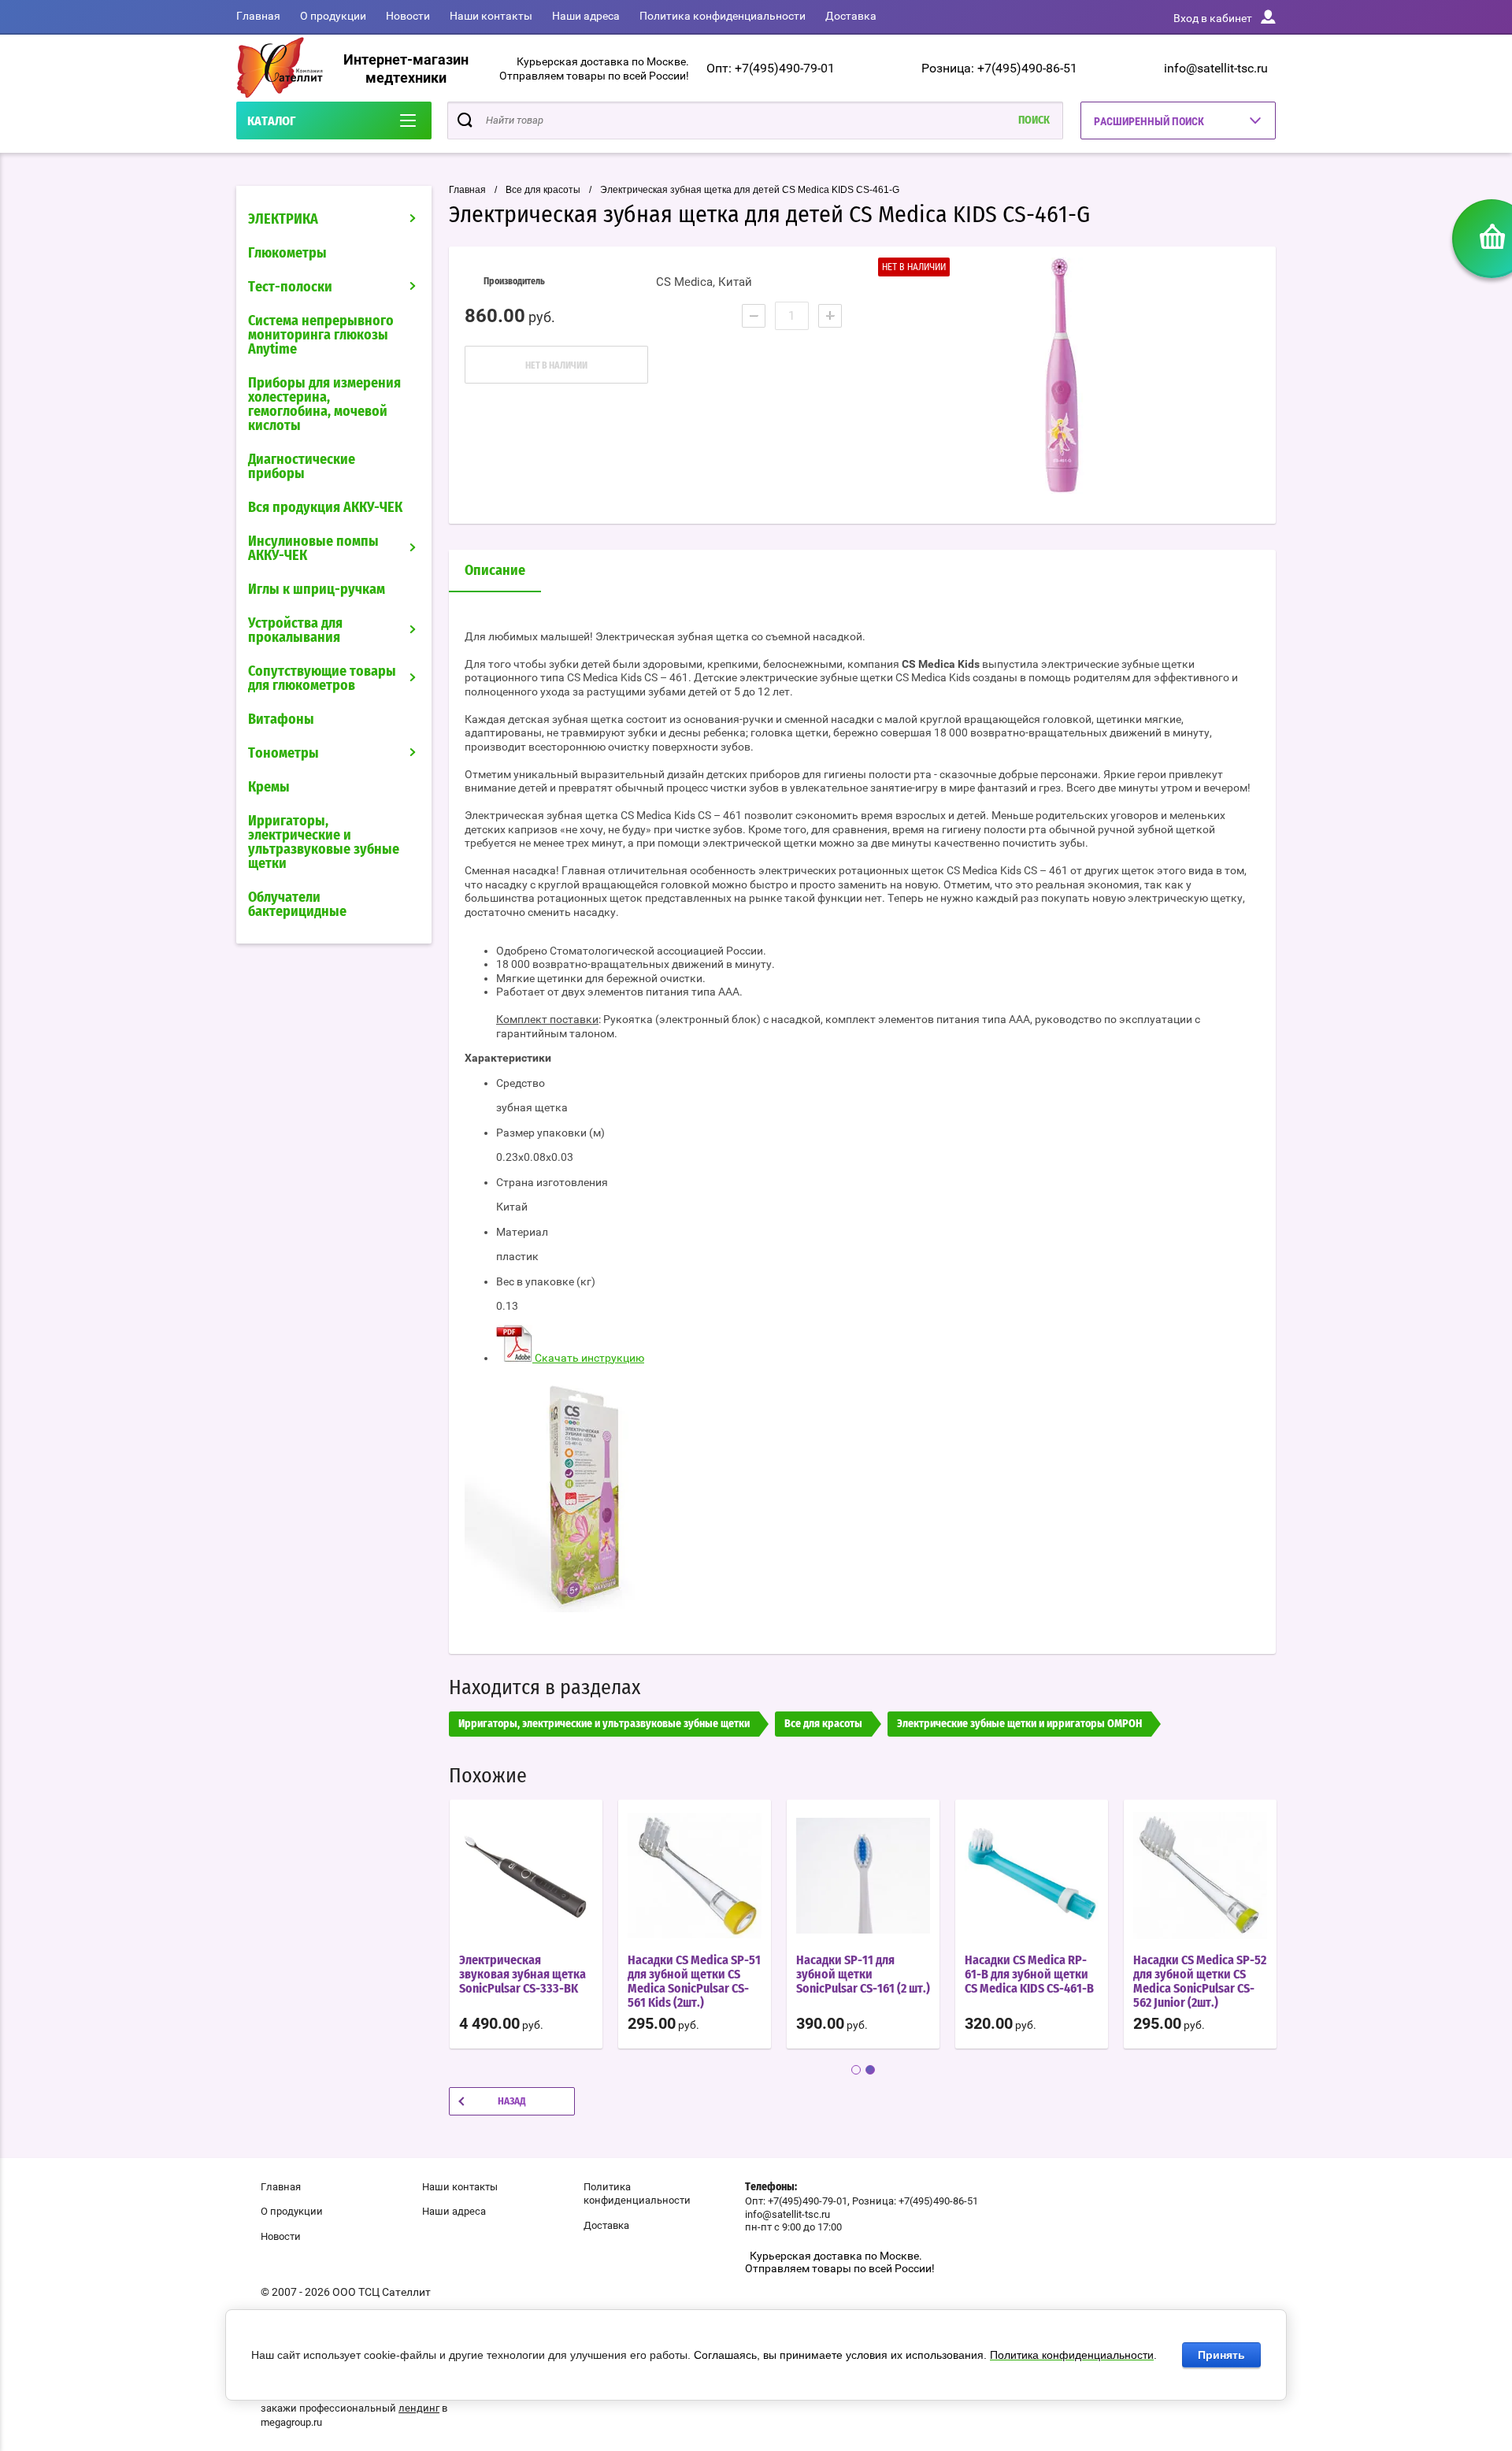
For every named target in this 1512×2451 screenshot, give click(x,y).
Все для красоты (543, 190)
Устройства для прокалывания (295, 631)
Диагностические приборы (302, 467)
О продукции (333, 16)
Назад (512, 2102)
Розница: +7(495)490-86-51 (999, 68)
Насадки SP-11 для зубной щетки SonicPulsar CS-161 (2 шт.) (863, 1975)
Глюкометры (287, 254)
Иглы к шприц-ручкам (317, 590)
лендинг (419, 2408)
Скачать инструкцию (588, 1358)
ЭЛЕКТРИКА (283, 220)
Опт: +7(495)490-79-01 (771, 68)
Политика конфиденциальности (723, 16)
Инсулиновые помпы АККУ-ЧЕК (313, 549)
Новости (408, 16)
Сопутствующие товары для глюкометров (322, 679)
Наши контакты (491, 16)
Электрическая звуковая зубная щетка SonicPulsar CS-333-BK (523, 1975)
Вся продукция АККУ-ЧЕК (325, 508)
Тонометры (283, 754)
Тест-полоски (290, 287)
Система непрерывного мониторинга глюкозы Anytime (321, 336)
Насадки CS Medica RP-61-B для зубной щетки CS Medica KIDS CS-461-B (1029, 1975)
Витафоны (281, 720)
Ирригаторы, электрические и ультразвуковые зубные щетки (324, 843)
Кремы (269, 788)
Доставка (851, 16)
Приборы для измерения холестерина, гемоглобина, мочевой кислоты (324, 405)
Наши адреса (586, 16)
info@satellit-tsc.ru (1216, 68)
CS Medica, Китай (704, 282)
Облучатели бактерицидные (297, 905)
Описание (495, 571)
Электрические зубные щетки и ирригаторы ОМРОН (1019, 1724)
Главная (258, 16)
